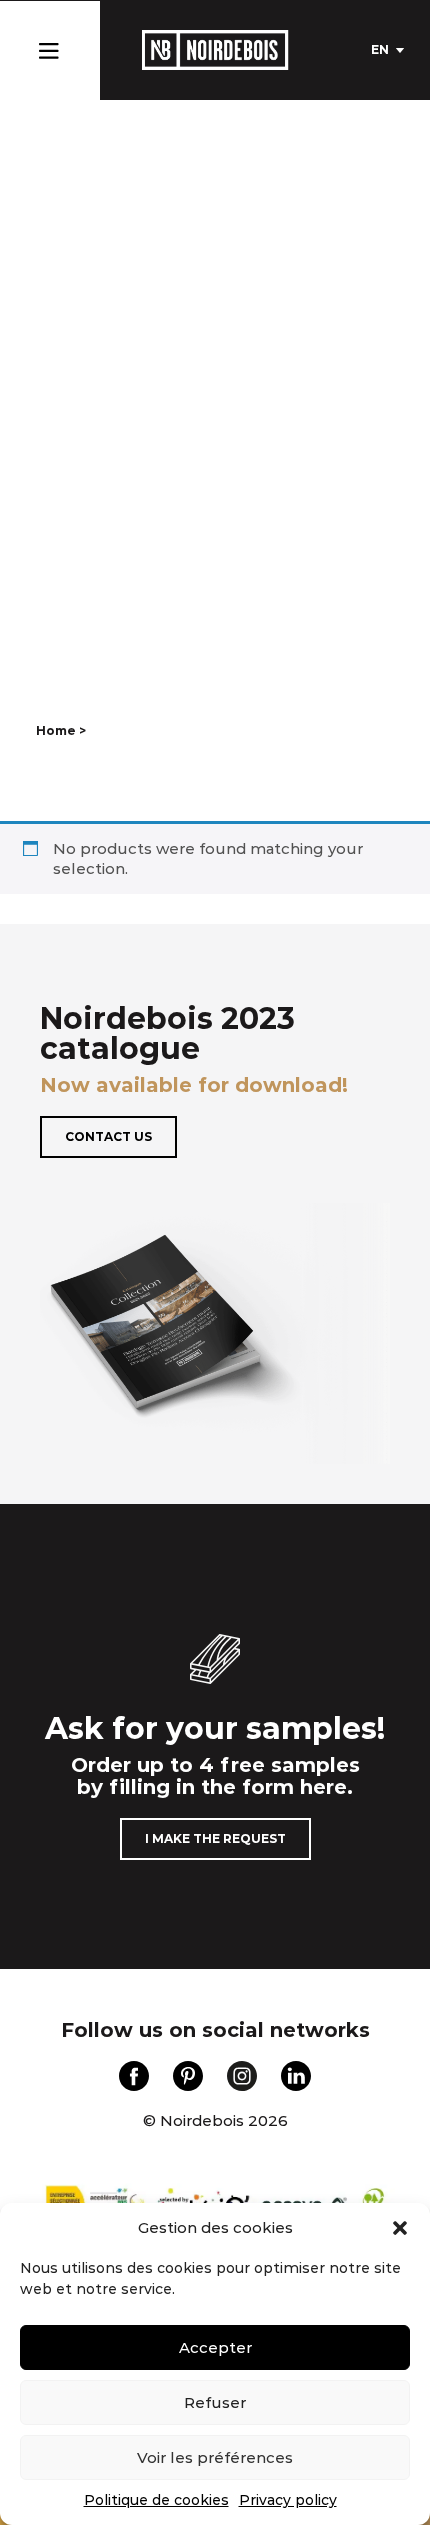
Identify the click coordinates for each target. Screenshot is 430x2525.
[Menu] (48, 46)
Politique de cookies (156, 2500)
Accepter (215, 2347)
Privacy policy (288, 2500)
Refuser (215, 2402)
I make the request (215, 1838)
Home (56, 730)
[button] (400, 2228)
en (380, 49)
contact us (108, 1136)
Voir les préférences (215, 2457)
